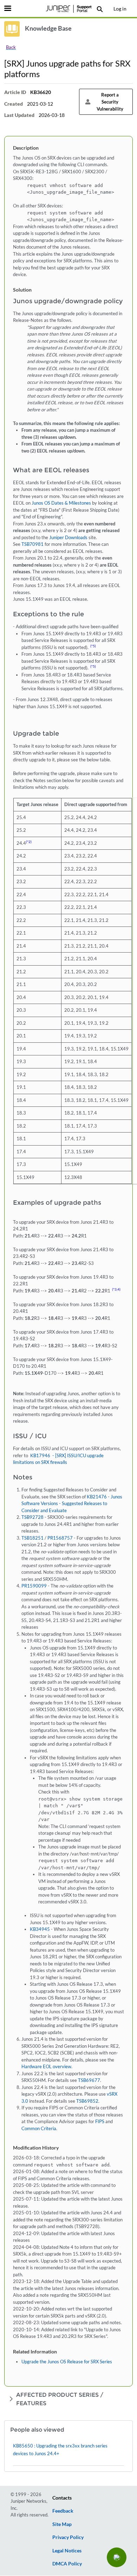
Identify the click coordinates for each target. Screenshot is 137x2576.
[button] (117, 2557)
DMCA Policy (67, 2563)
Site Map (62, 2524)
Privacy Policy (68, 2537)
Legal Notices (67, 2550)
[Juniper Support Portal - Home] (68, 9)
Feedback (63, 2511)
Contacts (62, 2498)
